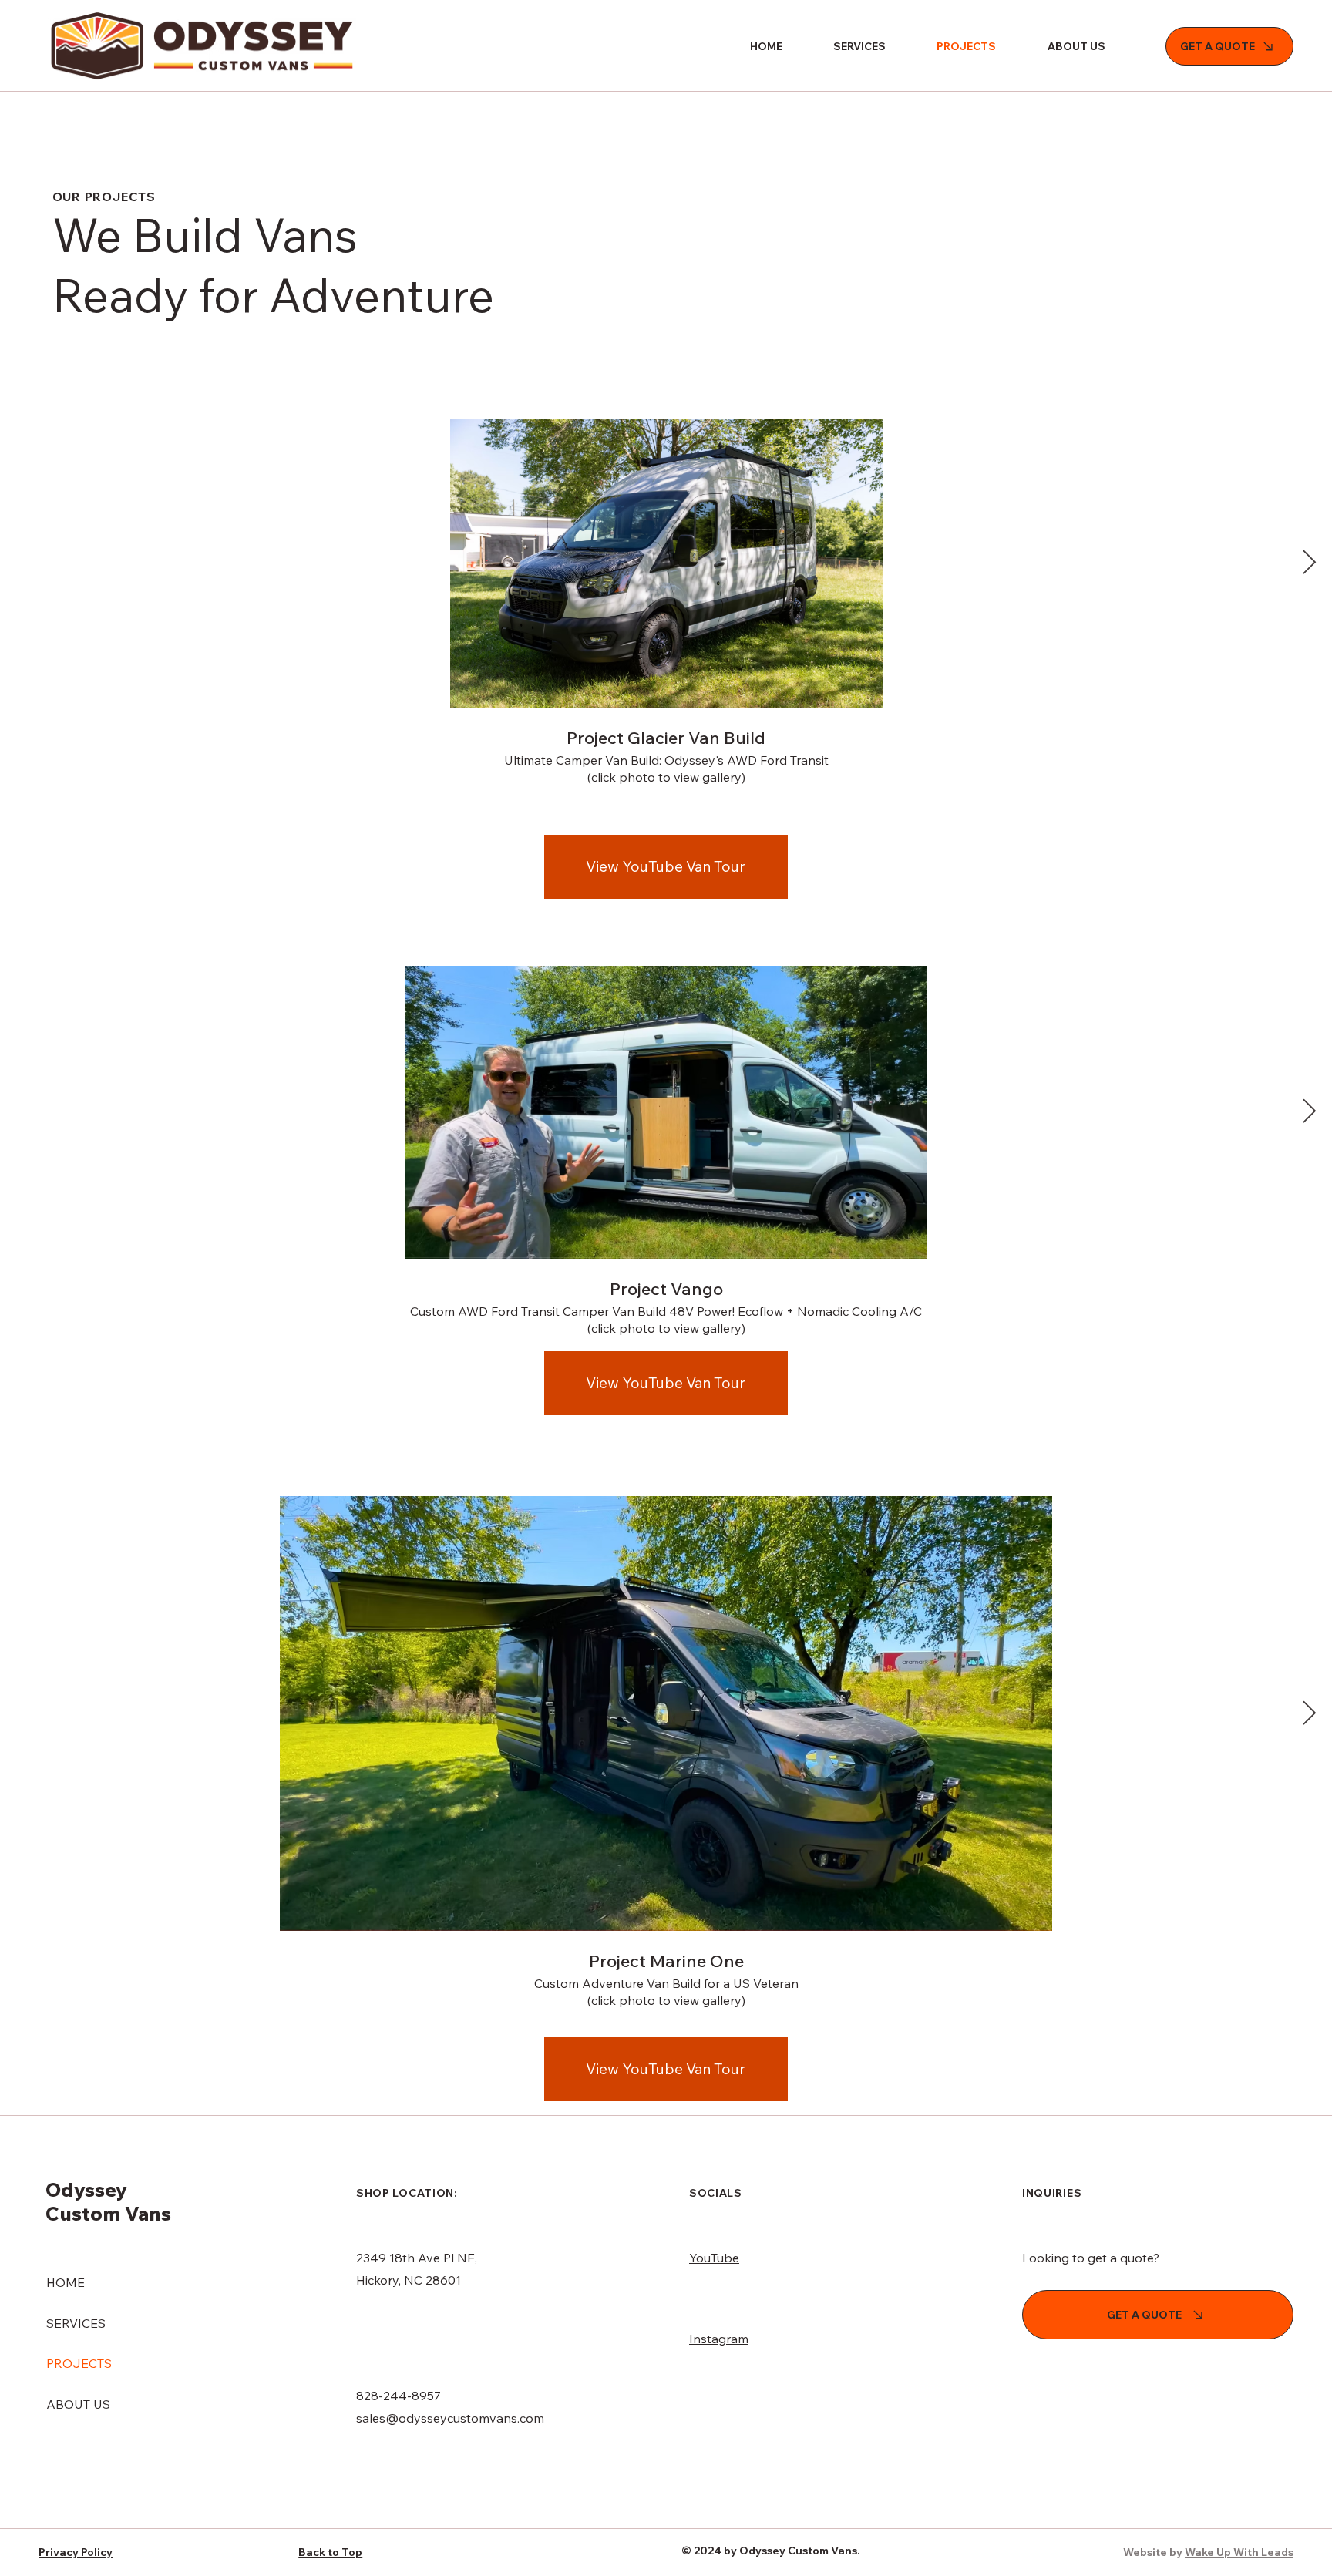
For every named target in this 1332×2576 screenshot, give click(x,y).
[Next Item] (1309, 563)
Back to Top (330, 2552)
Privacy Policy (76, 2552)
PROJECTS (79, 2363)
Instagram (719, 2339)
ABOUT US (78, 2404)
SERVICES (76, 2323)
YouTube (714, 2258)
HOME (66, 2282)
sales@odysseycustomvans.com (450, 2418)
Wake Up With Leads (1239, 2552)
